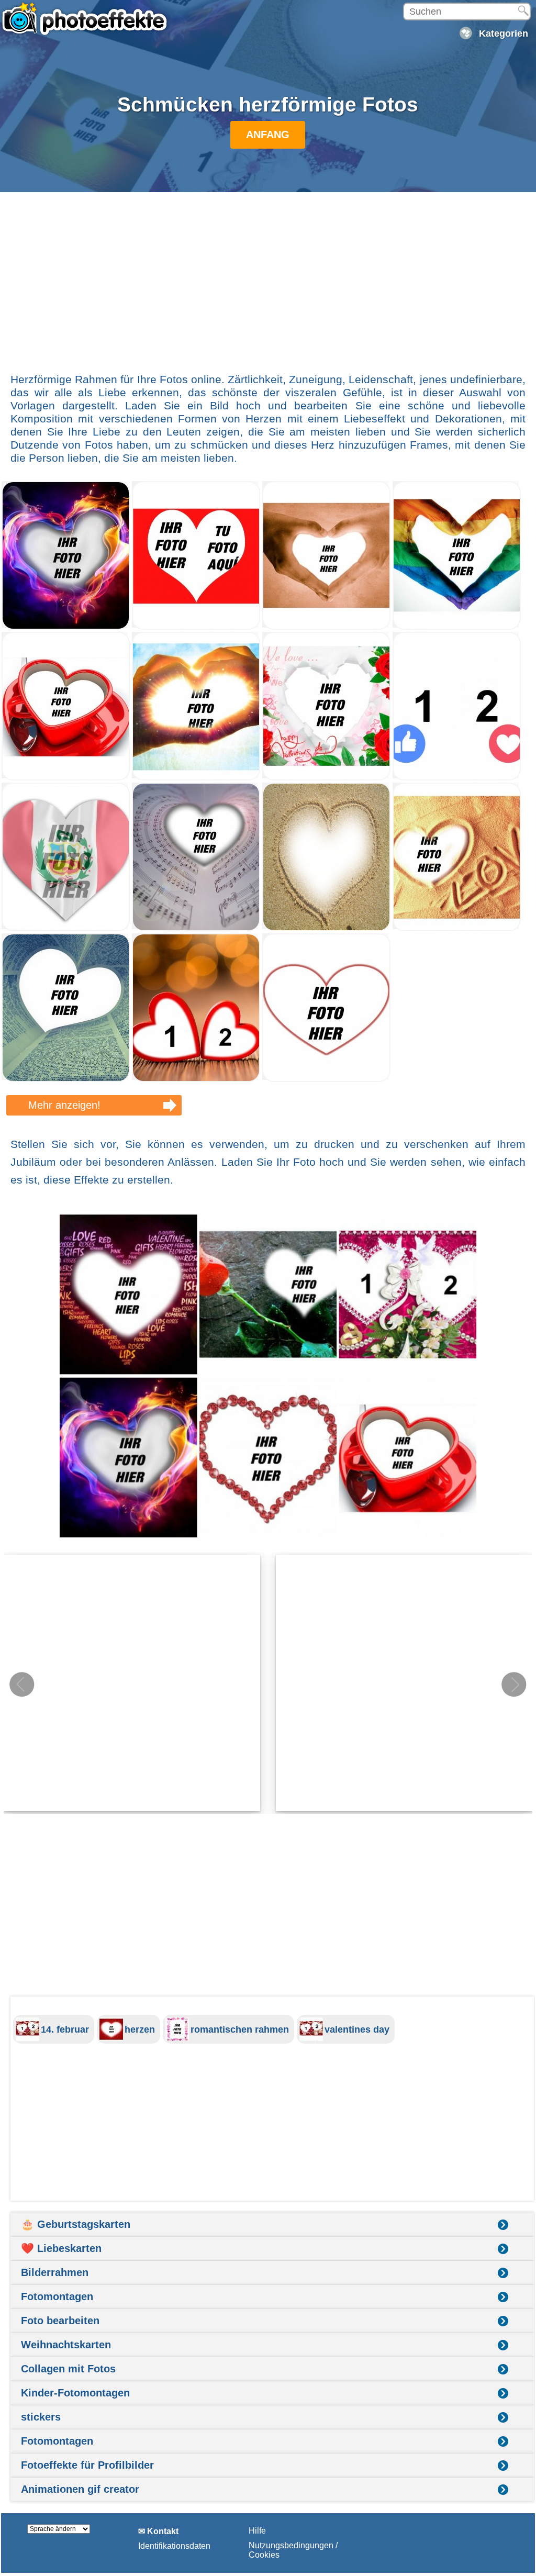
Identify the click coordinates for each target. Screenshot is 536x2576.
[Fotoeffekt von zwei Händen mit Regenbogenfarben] (457, 627)
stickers (41, 2417)
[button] (514, 1685)
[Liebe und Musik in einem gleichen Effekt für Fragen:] (196, 928)
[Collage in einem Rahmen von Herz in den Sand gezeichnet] (326, 928)
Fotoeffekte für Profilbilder (87, 2465)
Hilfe (257, 2531)
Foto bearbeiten (60, 2321)
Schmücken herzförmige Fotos (268, 104)
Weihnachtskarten (66, 2345)
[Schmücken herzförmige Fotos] (268, 1376)
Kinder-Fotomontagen (75, 2393)
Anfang (268, 135)
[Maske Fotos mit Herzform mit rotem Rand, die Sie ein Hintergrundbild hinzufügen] (326, 1079)
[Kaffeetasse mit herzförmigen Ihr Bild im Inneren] (66, 778)
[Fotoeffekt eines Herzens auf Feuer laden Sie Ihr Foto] (66, 627)
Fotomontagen (57, 2296)
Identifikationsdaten (174, 2546)
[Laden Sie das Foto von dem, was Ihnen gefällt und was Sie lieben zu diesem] (457, 778)
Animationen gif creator (80, 2489)
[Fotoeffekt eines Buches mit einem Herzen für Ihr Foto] (66, 1079)
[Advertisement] (268, 277)
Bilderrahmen (55, 2272)
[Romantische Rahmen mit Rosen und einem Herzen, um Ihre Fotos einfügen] (326, 778)
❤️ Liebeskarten (61, 2248)
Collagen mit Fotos (68, 2369)
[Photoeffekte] (86, 18)
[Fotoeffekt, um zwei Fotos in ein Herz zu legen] (196, 627)
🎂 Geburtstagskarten (76, 2224)
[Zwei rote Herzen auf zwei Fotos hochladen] (196, 1079)
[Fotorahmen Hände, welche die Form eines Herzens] (326, 627)
